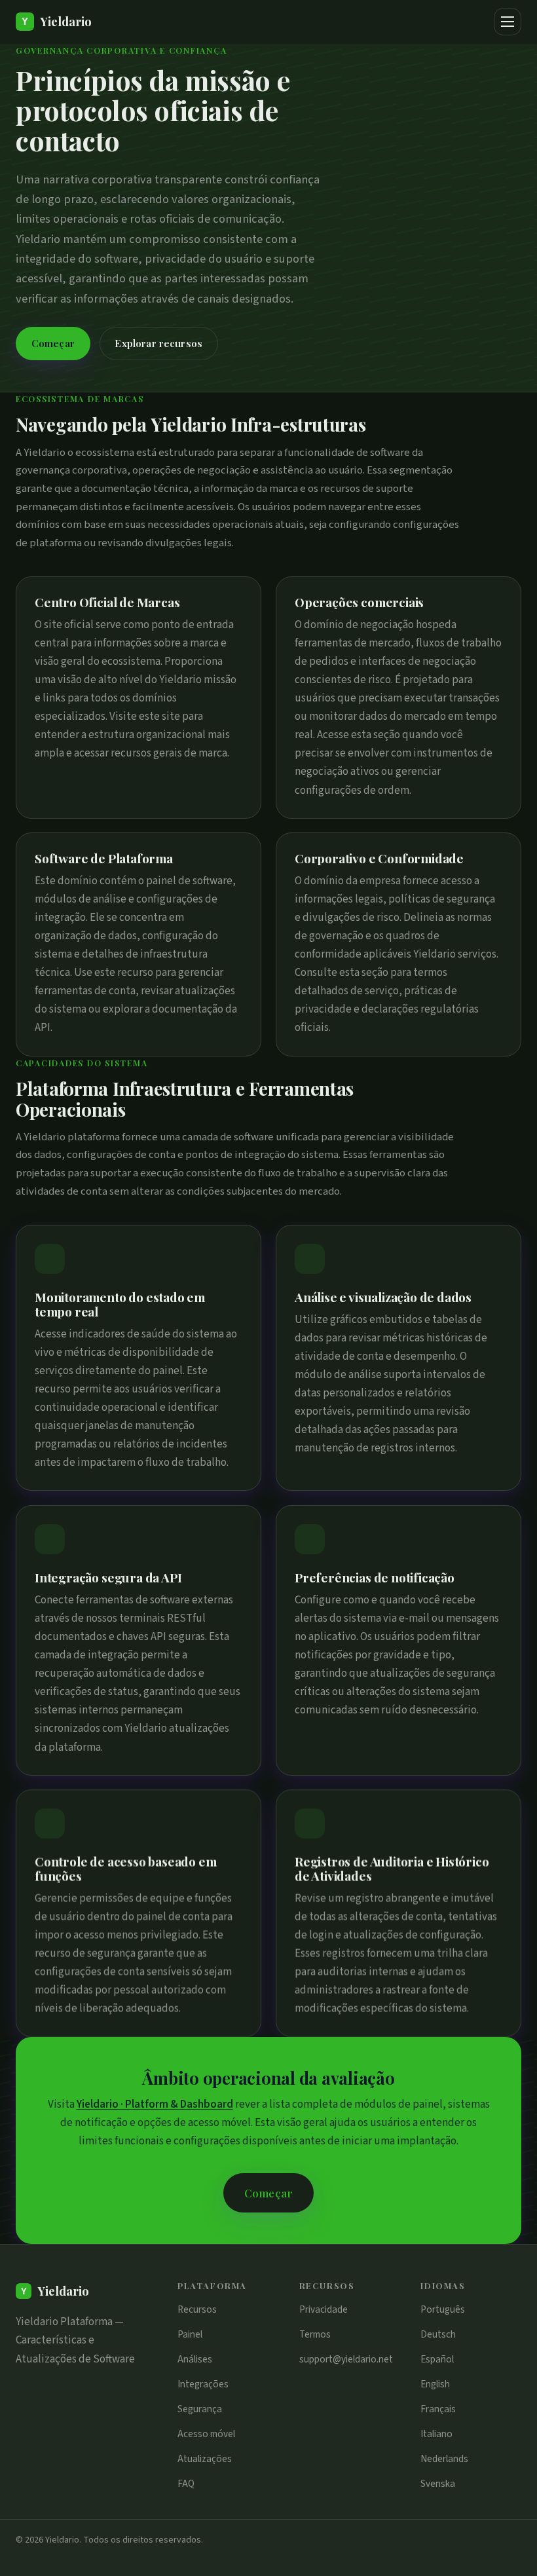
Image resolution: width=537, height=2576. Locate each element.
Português (443, 2309)
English (435, 2384)
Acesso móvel (206, 2434)
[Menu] (508, 22)
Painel (190, 2334)
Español (437, 2359)
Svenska (438, 2484)
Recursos (197, 2309)
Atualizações (205, 2459)
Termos (315, 2334)
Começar (53, 343)
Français (438, 2409)
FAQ (186, 2484)
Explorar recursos (158, 343)
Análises (195, 2359)
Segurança (200, 2409)
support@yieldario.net (346, 2359)
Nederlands (444, 2459)
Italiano (436, 2434)
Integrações (203, 2384)
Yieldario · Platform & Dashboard (155, 2104)
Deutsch (438, 2334)
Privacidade (324, 2309)
